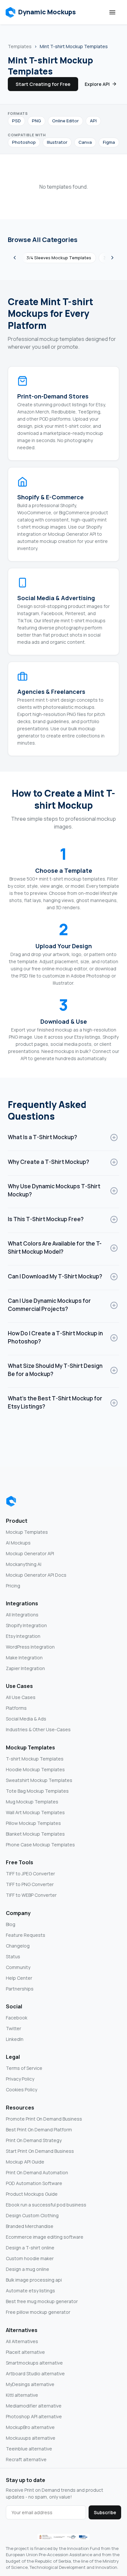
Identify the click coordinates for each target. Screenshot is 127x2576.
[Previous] (15, 258)
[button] (41, 12)
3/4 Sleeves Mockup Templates (59, 258)
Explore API (97, 84)
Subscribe (105, 2512)
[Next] (112, 258)
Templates (20, 46)
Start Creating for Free (43, 84)
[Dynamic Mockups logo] (11, 1501)
